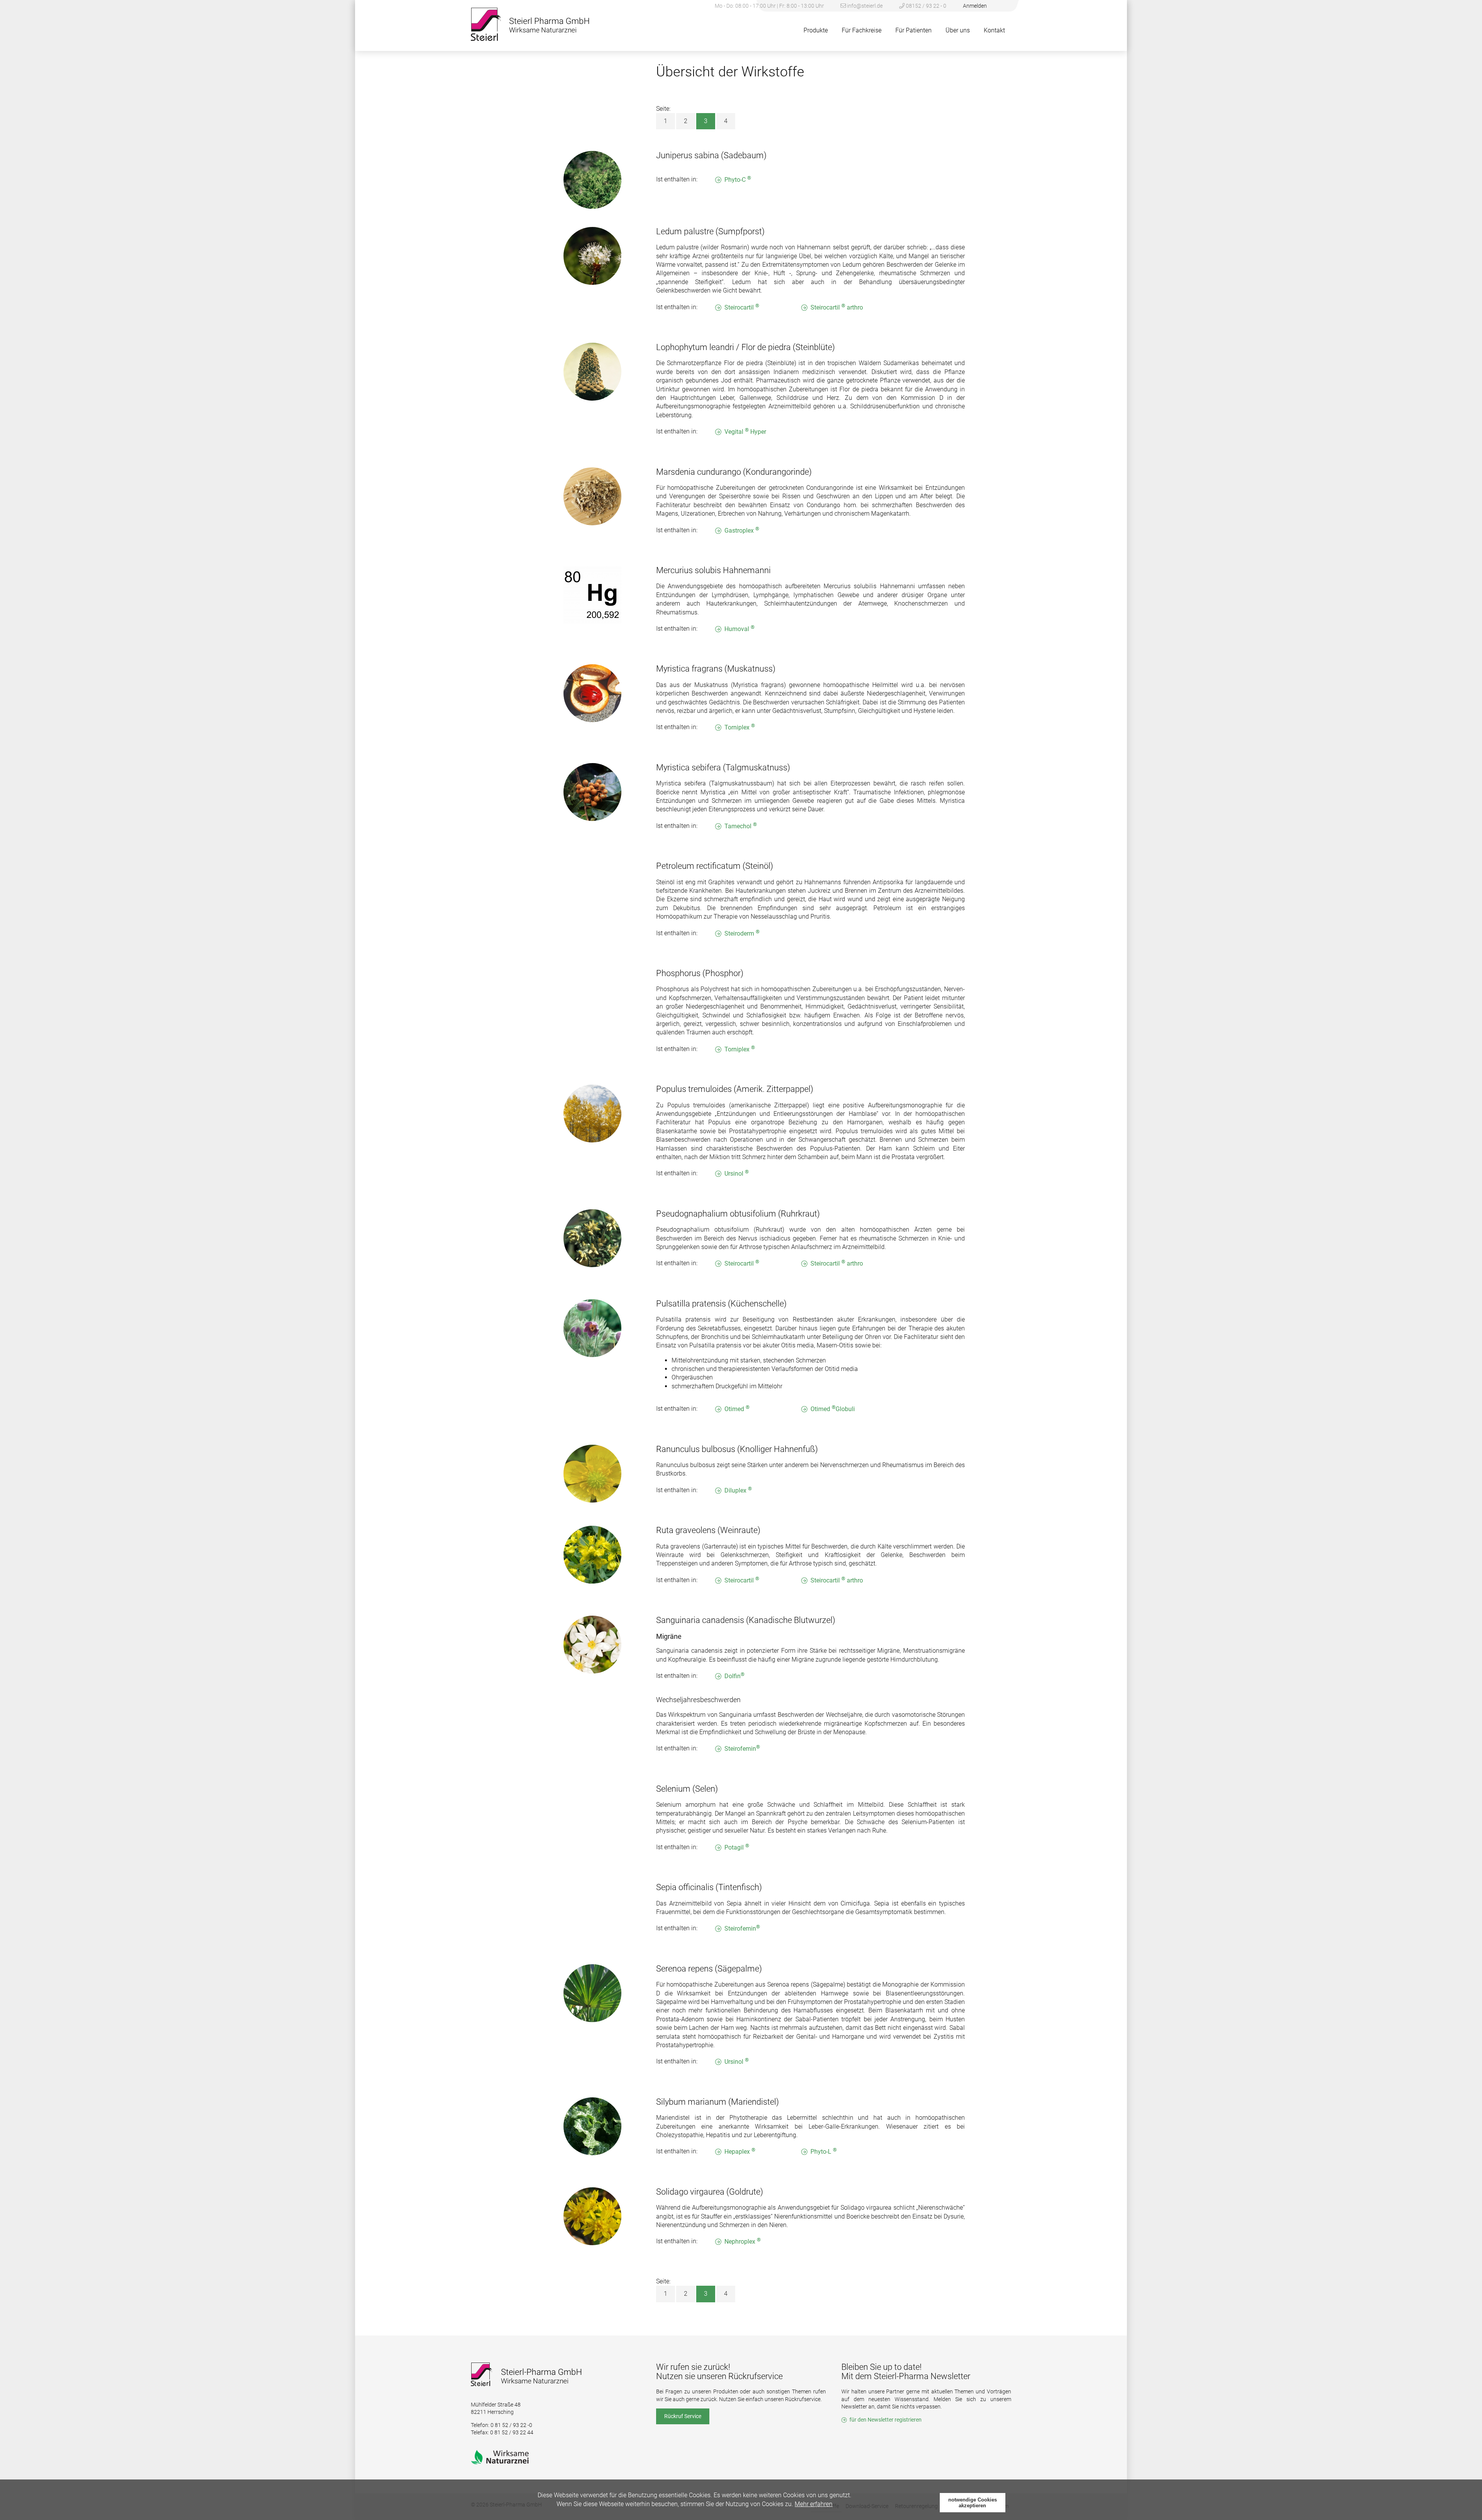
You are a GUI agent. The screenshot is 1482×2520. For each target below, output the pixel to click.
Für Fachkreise (862, 30)
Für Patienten (914, 30)
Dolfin (734, 1676)
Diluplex (738, 1490)
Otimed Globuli (833, 1409)
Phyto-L (824, 2151)
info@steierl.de (865, 6)
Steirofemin (742, 1748)
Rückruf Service (683, 2416)
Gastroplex (742, 530)
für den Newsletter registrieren (886, 2420)
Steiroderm (742, 933)
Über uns (958, 30)
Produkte (816, 30)
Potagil (737, 1847)
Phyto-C (738, 179)
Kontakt (994, 30)
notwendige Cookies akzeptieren (973, 2503)
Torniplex (740, 727)
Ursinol (737, 1173)
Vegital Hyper (745, 431)
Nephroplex (743, 2241)
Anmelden (975, 6)
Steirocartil (742, 307)
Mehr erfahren (814, 2504)
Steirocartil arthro (837, 307)
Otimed (737, 1409)
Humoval (739, 629)
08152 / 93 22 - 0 (925, 6)
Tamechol (741, 826)
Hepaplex (740, 2151)
